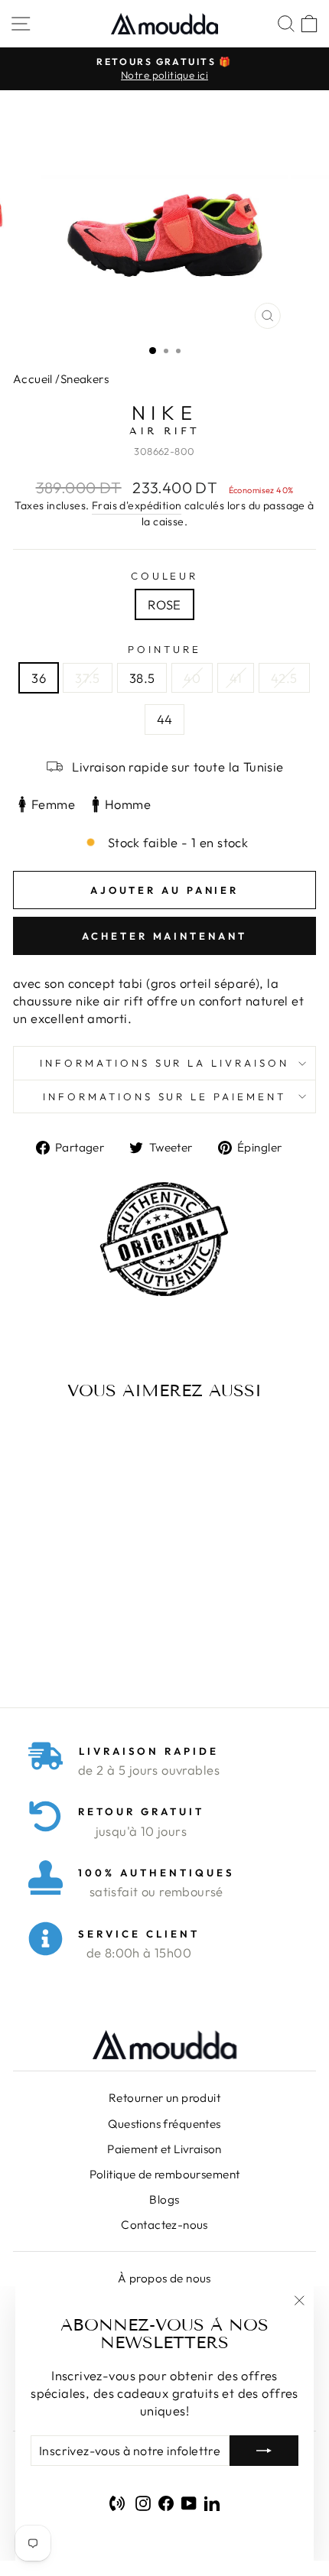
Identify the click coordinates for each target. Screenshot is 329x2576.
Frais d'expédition (137, 505)
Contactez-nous (164, 2225)
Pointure (164, 649)
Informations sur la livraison (164, 1063)
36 (39, 678)
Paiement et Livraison (164, 2149)
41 (236, 678)
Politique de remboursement (165, 2174)
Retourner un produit (164, 2098)
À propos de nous (164, 2278)
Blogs (164, 2199)
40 (192, 678)
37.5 (88, 678)
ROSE (164, 604)
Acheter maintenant (164, 936)
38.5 (142, 678)
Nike (165, 413)
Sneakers (85, 379)
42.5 (284, 678)
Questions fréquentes (164, 2124)
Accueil (33, 379)
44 (165, 719)
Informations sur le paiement (164, 1096)
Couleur (165, 576)
